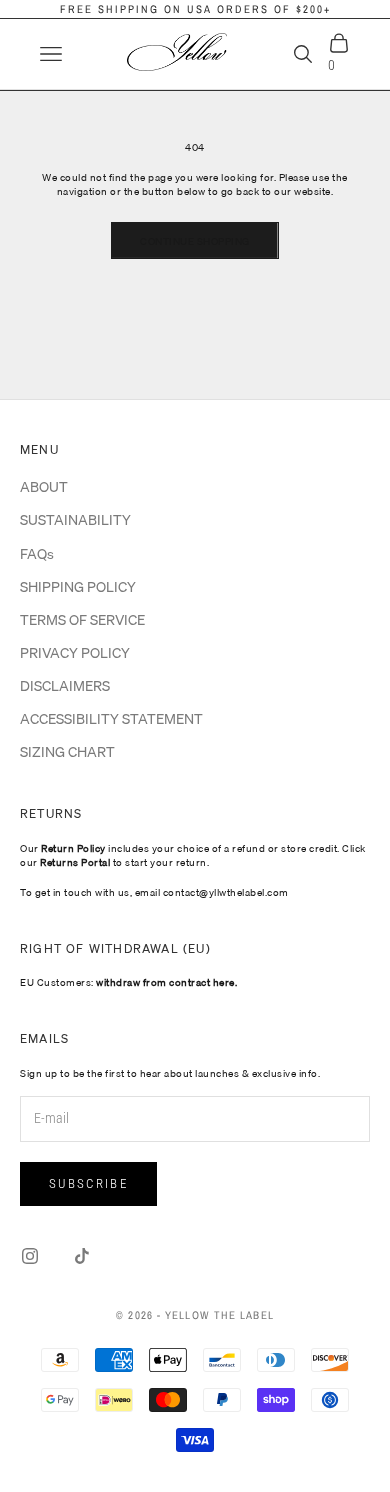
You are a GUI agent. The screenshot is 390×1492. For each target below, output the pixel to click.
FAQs (37, 554)
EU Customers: (128, 982)
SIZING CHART (67, 752)
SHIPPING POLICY (78, 587)
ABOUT (44, 487)
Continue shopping (195, 241)
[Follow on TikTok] (82, 1256)
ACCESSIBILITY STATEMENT (111, 719)
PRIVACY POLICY (75, 653)
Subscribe (88, 1183)
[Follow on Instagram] (30, 1256)
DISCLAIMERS (65, 686)
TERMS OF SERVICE (82, 620)
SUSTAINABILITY (75, 520)
